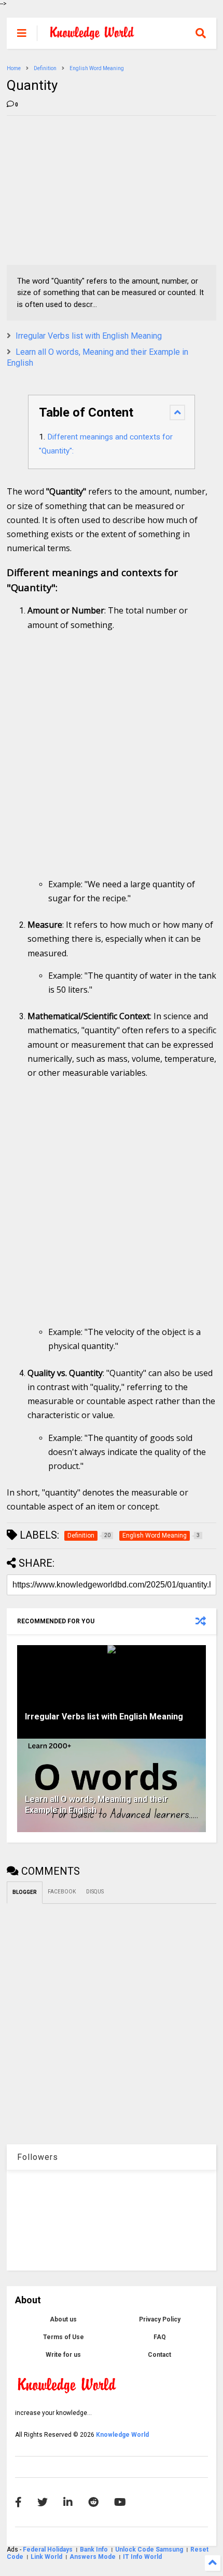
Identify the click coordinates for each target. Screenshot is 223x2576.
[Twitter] (43, 2502)
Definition (45, 68)
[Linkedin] (68, 2502)
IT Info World (142, 2557)
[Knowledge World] (92, 36)
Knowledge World (122, 2435)
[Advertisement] (85, 189)
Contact (159, 2355)
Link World (47, 2557)
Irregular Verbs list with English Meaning (89, 336)
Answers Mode (93, 2557)
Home (14, 68)
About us (63, 2319)
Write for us (63, 2355)
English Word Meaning (97, 68)
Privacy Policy (160, 2319)
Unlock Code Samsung (150, 2550)
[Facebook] (18, 2502)
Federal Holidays (48, 2550)
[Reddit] (93, 2502)
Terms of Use (64, 2337)
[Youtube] (120, 2502)
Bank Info (94, 2550)
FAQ (160, 2337)
